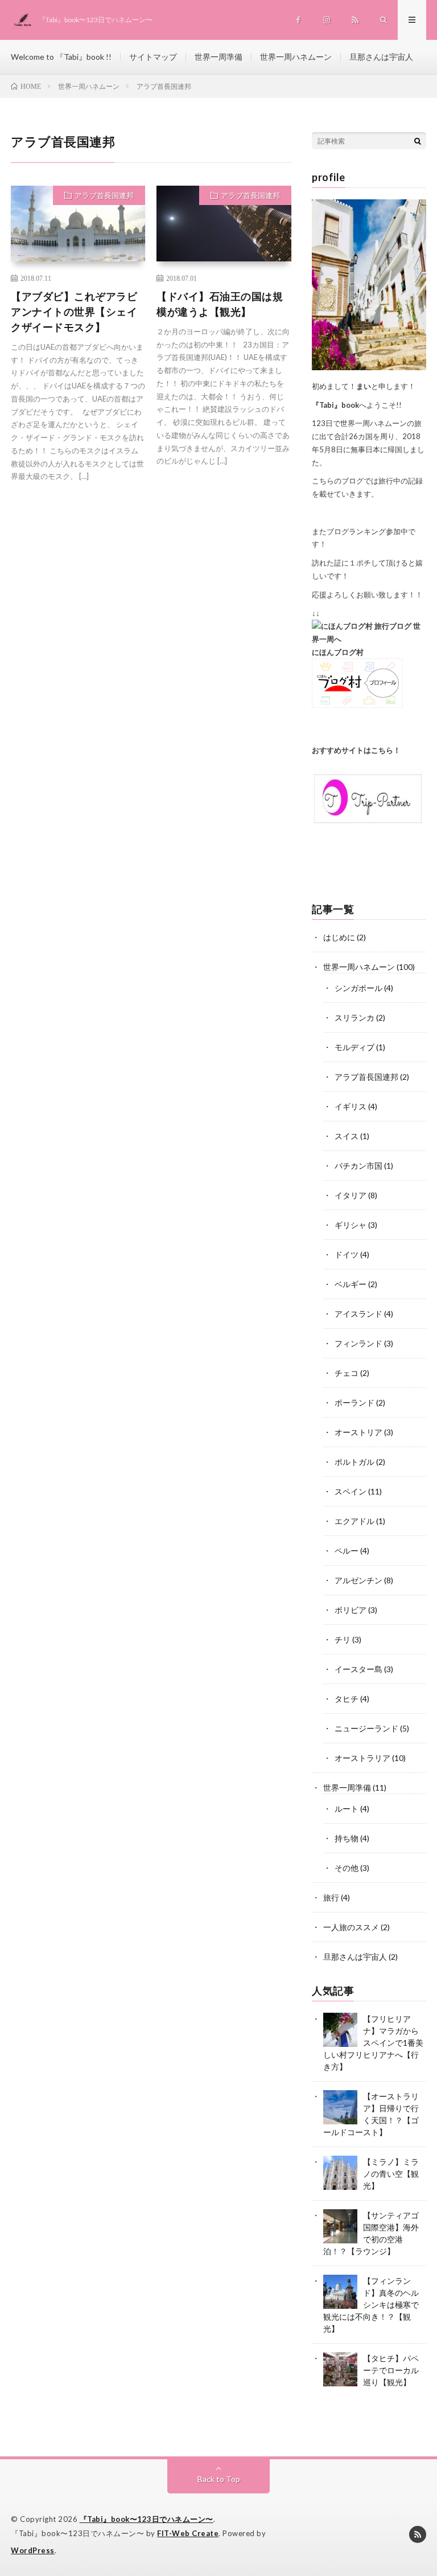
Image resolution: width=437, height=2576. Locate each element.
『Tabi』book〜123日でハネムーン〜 (147, 2519)
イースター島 (358, 1669)
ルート (347, 1809)
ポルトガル (354, 1462)
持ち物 (347, 1838)
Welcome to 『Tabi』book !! (61, 57)
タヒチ (347, 1699)
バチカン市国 (358, 1166)
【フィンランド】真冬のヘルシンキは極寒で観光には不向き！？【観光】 (371, 2305)
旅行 (331, 1897)
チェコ (347, 1373)
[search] (418, 141)
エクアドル (354, 1521)
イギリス (351, 1106)
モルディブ (354, 1047)
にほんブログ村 (338, 652)
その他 (347, 1868)
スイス (347, 1136)
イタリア (351, 1195)
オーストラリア (362, 1758)
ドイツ (347, 1254)
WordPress (33, 2550)
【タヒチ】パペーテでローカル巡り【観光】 (391, 2370)
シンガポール (358, 988)
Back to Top (219, 2479)
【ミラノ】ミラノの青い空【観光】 (391, 2174)
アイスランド (358, 1314)
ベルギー (351, 1284)
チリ (343, 1639)
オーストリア (358, 1432)
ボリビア (351, 1610)
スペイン (351, 1491)
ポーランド (354, 1402)
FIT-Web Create (188, 2533)
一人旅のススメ (351, 1927)
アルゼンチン (358, 1580)
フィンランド (358, 1343)
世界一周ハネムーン (296, 57)
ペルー (347, 1551)
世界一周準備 (218, 57)
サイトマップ (153, 57)
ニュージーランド (366, 1728)
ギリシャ (351, 1225)
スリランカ (354, 1017)
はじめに (339, 937)
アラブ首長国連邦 (104, 195)
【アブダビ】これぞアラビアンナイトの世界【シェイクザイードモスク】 (74, 312)
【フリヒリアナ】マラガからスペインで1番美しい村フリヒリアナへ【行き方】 (373, 2043)
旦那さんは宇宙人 (381, 57)
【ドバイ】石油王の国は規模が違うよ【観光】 (220, 304)
